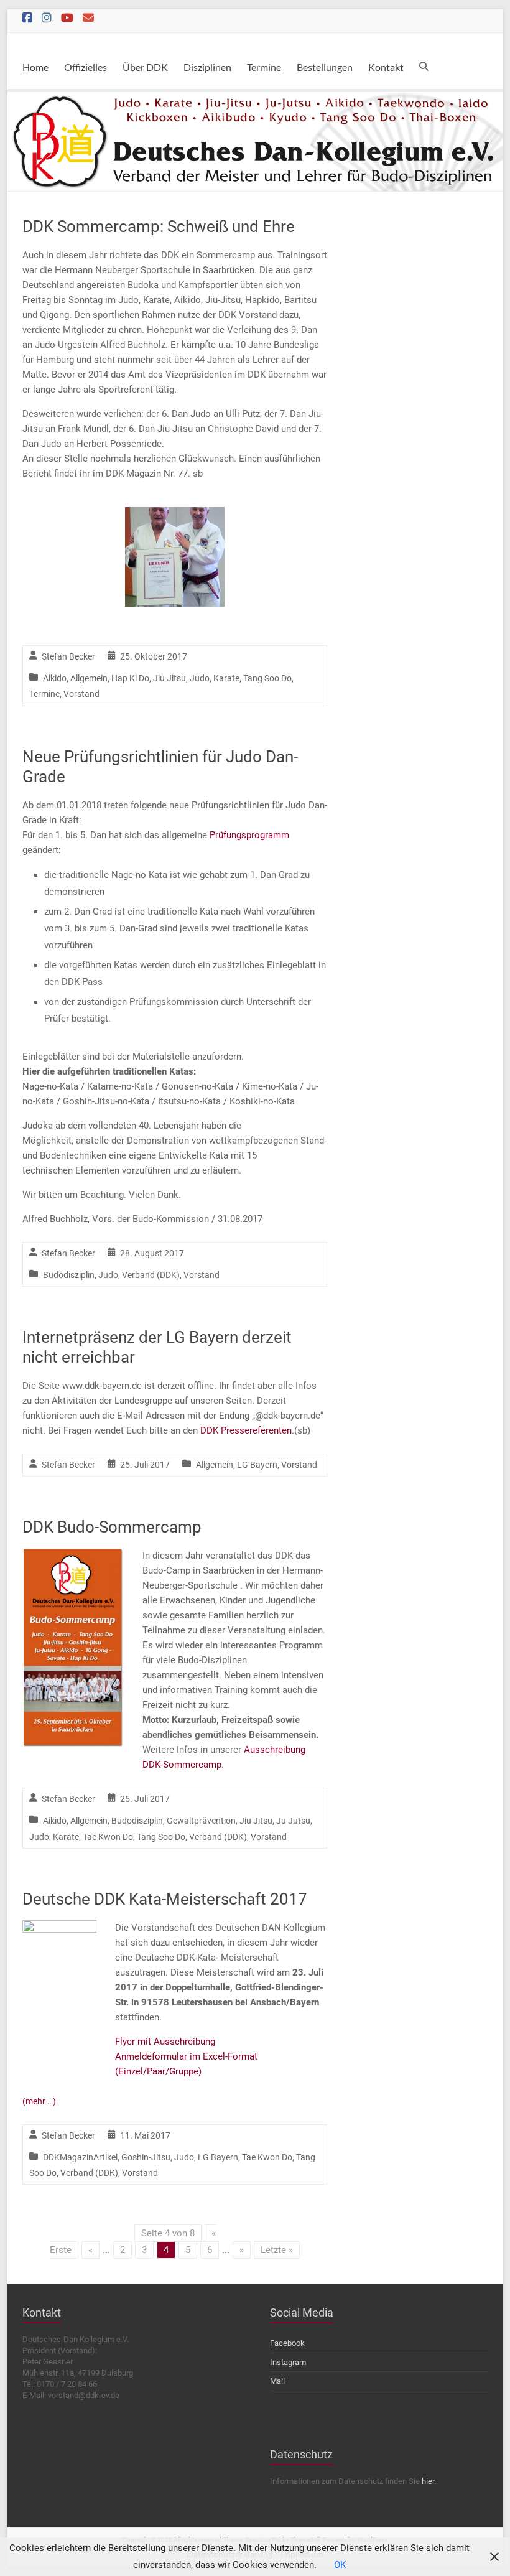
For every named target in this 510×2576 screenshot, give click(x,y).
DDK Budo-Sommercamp (112, 1527)
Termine (264, 67)
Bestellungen (325, 67)
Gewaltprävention (201, 1821)
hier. (429, 2481)
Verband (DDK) (151, 1275)
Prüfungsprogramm (249, 835)
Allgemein (89, 678)
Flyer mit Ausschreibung (165, 2042)
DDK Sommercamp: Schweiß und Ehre (159, 226)
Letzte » (277, 2250)
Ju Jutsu (293, 1821)
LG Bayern (257, 1465)
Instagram (288, 2362)
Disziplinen (207, 67)
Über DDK (145, 67)
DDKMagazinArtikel (80, 2157)
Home (35, 67)
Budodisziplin (69, 1275)
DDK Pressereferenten (246, 1430)
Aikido (55, 678)
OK (340, 2565)
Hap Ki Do (130, 678)
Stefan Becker (68, 656)
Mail (277, 2381)
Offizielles (86, 67)
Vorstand (81, 694)
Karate (226, 678)
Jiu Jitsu (169, 678)
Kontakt (386, 67)
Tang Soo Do (267, 678)
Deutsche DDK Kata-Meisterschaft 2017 (165, 1899)
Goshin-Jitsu (146, 2157)
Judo (200, 678)
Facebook (287, 2343)
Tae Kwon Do (108, 1837)
